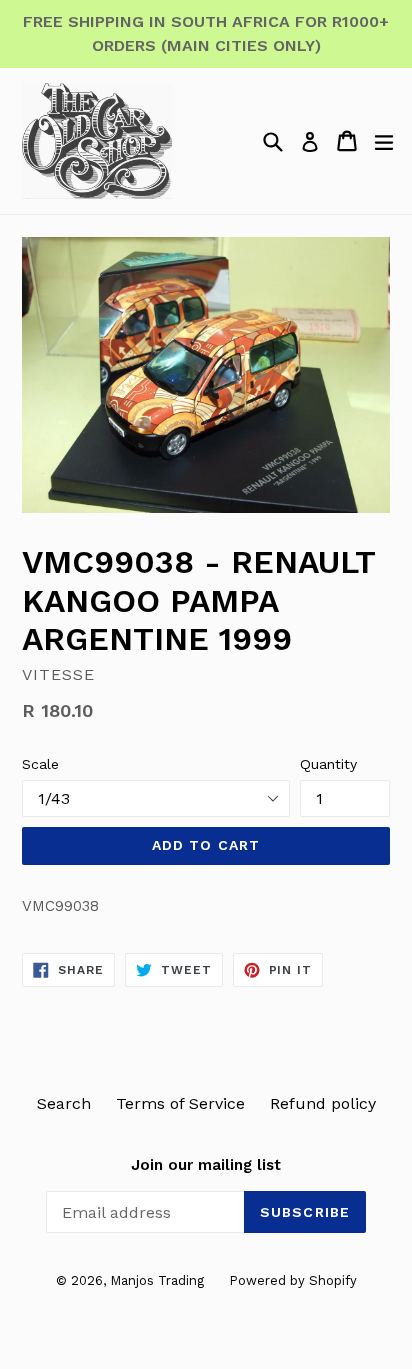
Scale (40, 764)
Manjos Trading (157, 1280)
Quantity (328, 764)
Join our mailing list (206, 1165)
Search (64, 1103)
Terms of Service (180, 1103)
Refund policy (323, 1103)
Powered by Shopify (293, 1280)
